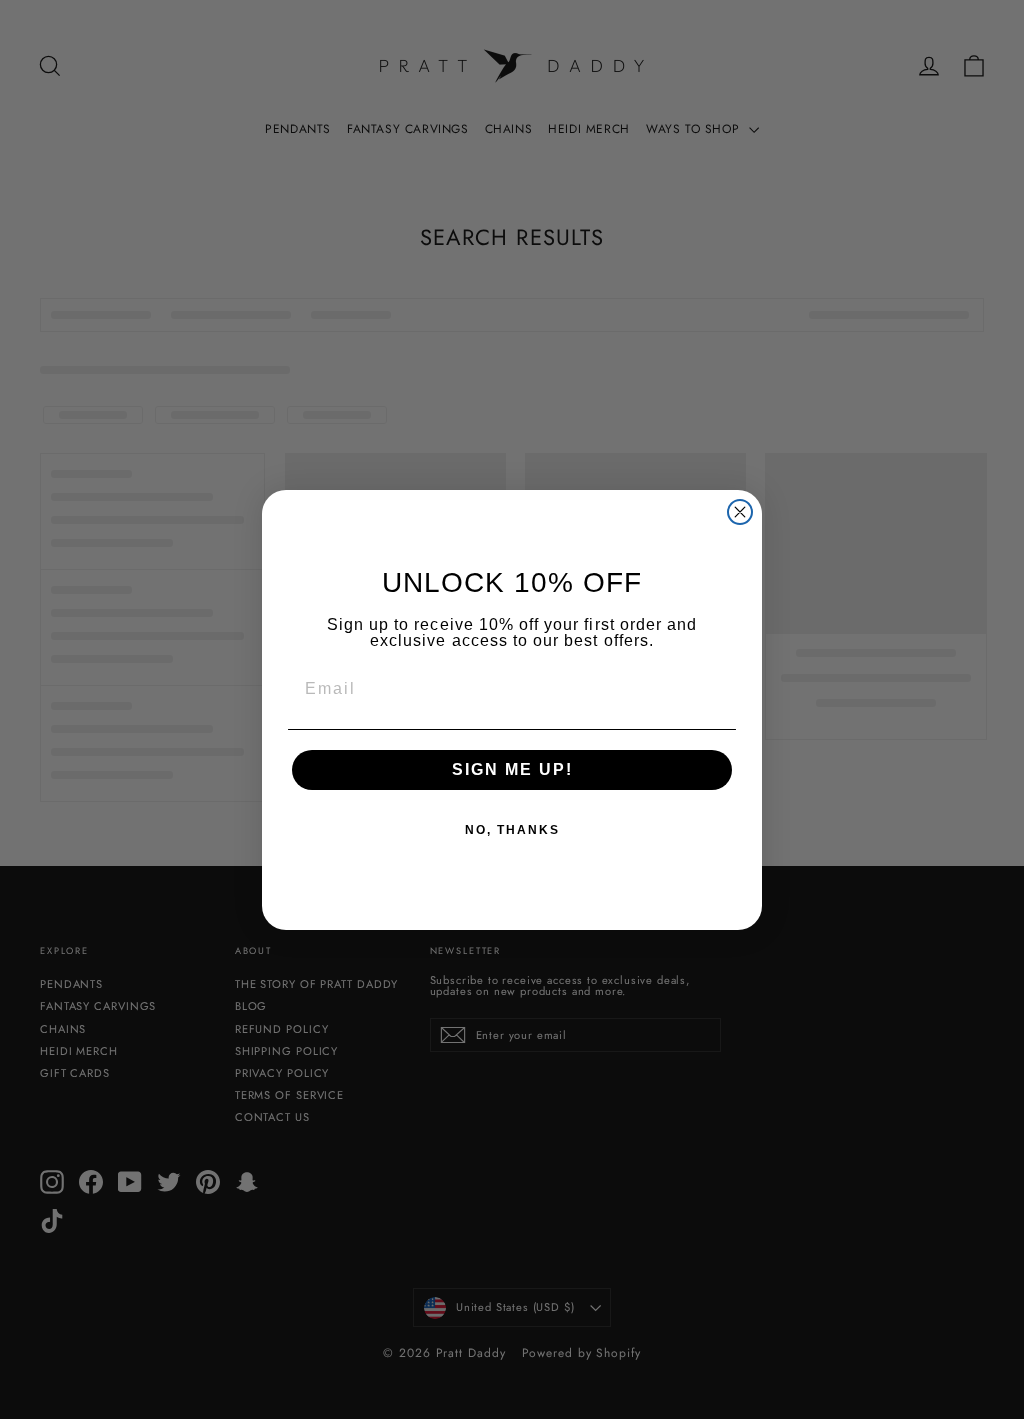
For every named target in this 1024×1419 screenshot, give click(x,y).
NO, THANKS (512, 830)
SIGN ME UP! (512, 769)
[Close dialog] (740, 512)
